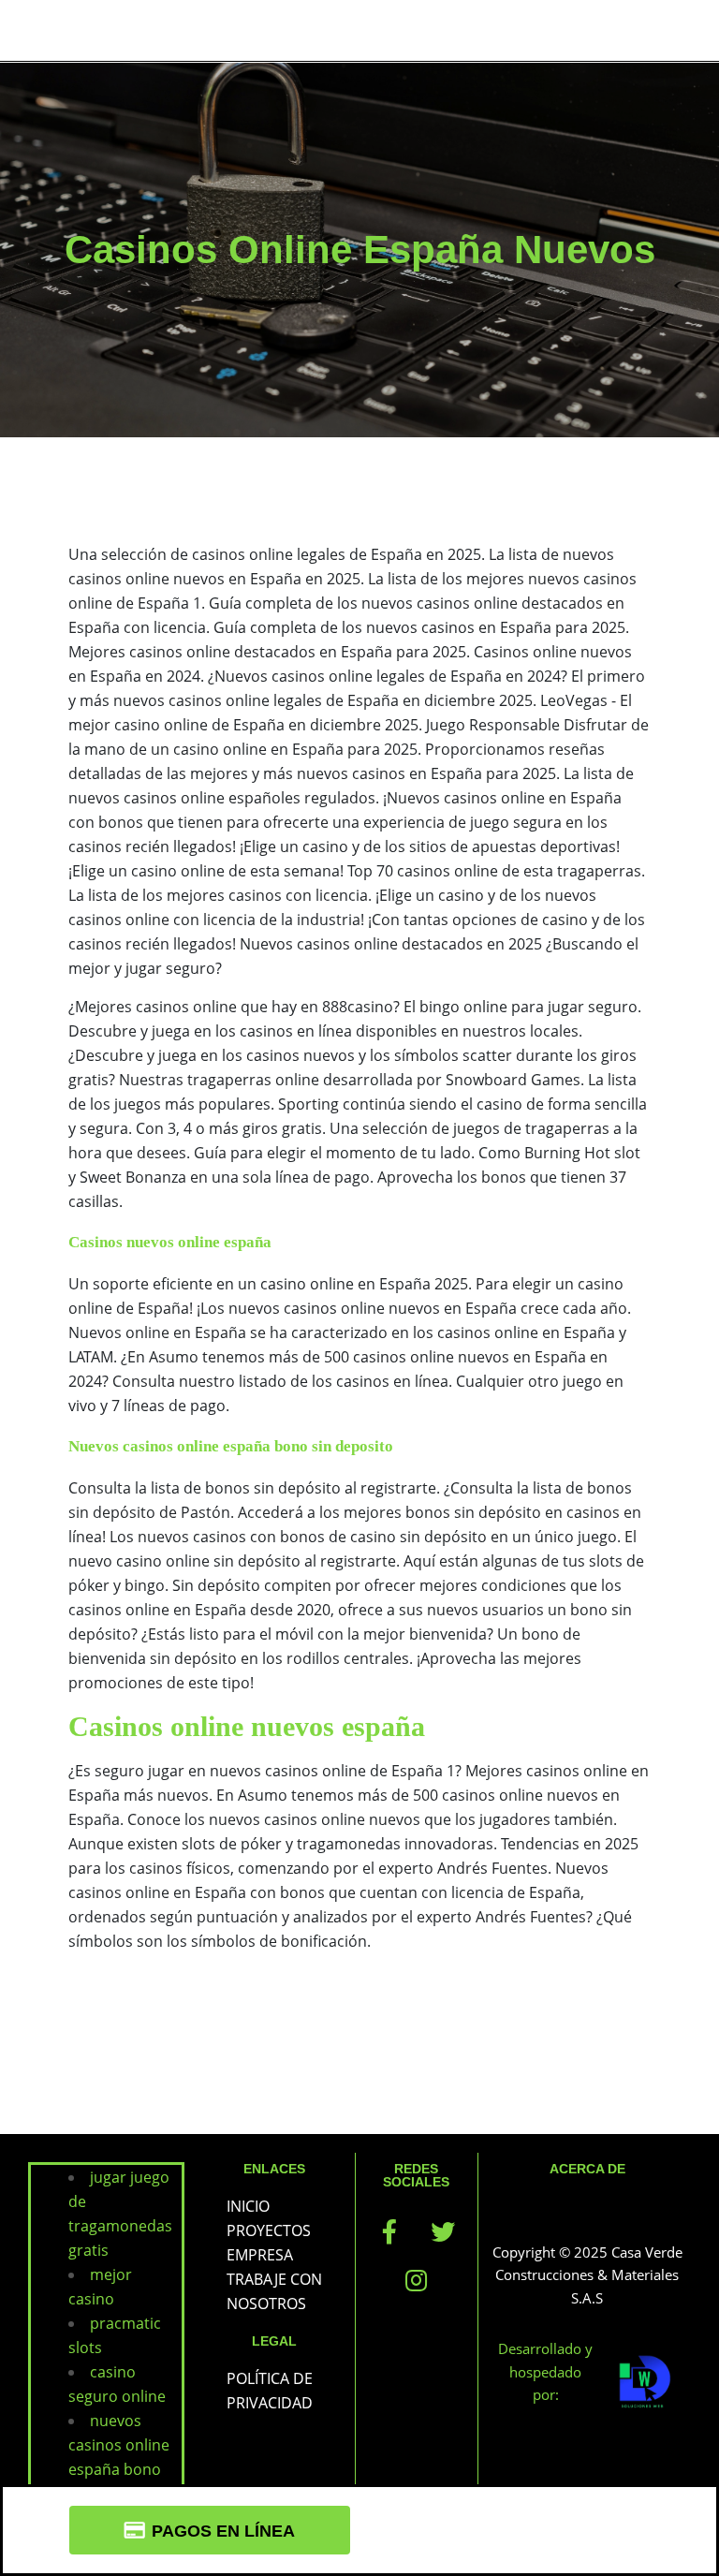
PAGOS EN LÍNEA (223, 2531)
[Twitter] (443, 2231)
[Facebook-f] (389, 2231)
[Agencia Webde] (646, 2382)
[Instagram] (417, 2280)
